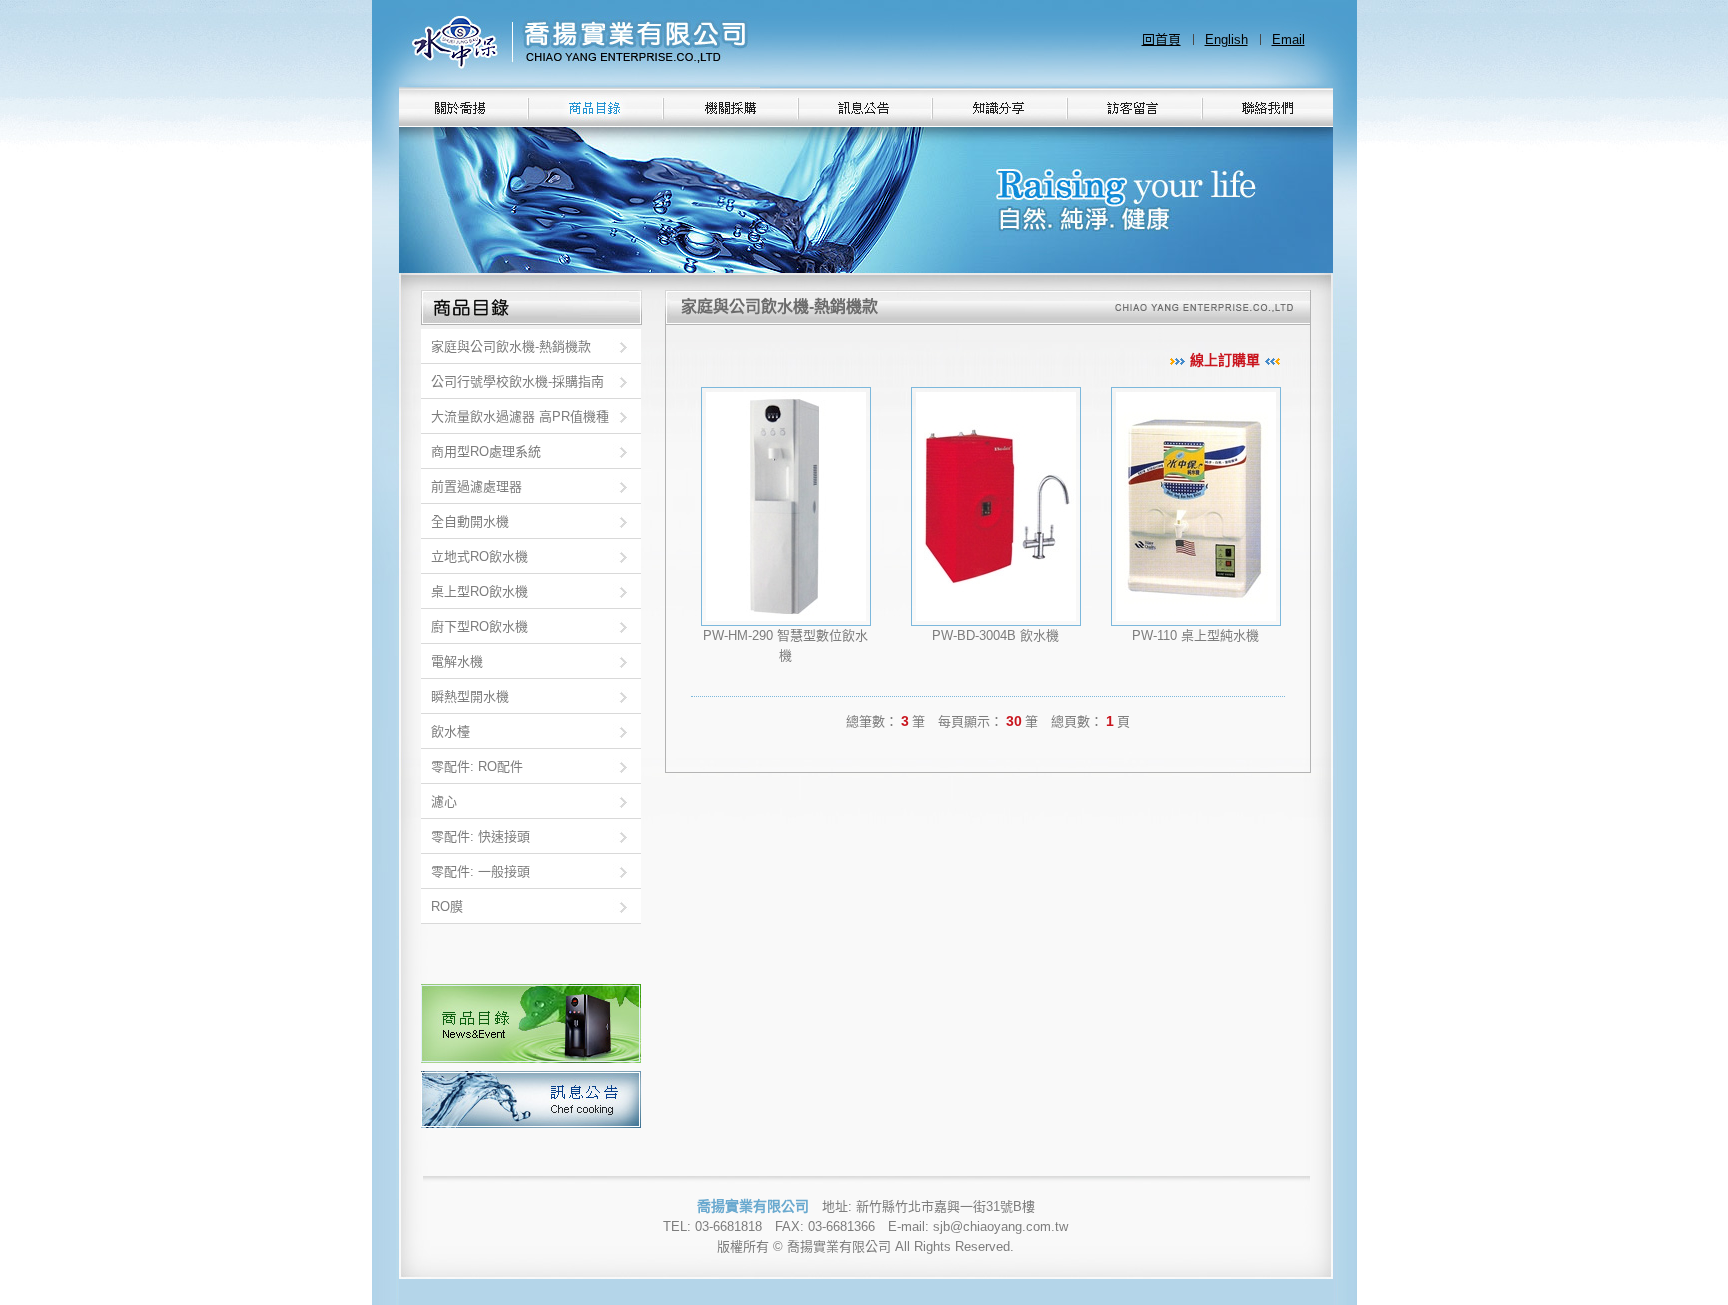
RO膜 (447, 906)
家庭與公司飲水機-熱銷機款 (511, 346)
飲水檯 (450, 731)
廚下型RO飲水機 (479, 626)
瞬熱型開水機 (470, 696)
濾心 (444, 801)
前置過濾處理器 (476, 486)
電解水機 (457, 661)
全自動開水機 (470, 521)
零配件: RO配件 (477, 766)
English (1226, 39)
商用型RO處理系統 (486, 451)
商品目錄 (531, 1023)
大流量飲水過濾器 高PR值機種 (520, 416)
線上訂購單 (1225, 360)
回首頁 (1161, 39)
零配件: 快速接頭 (480, 836)
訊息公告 (531, 1099)
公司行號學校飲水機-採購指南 (517, 381)
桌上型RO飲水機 (479, 591)
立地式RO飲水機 (479, 556)
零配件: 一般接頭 (480, 871)
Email (1288, 39)
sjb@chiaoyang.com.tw (1000, 1226)
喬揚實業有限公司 (579, 44)
